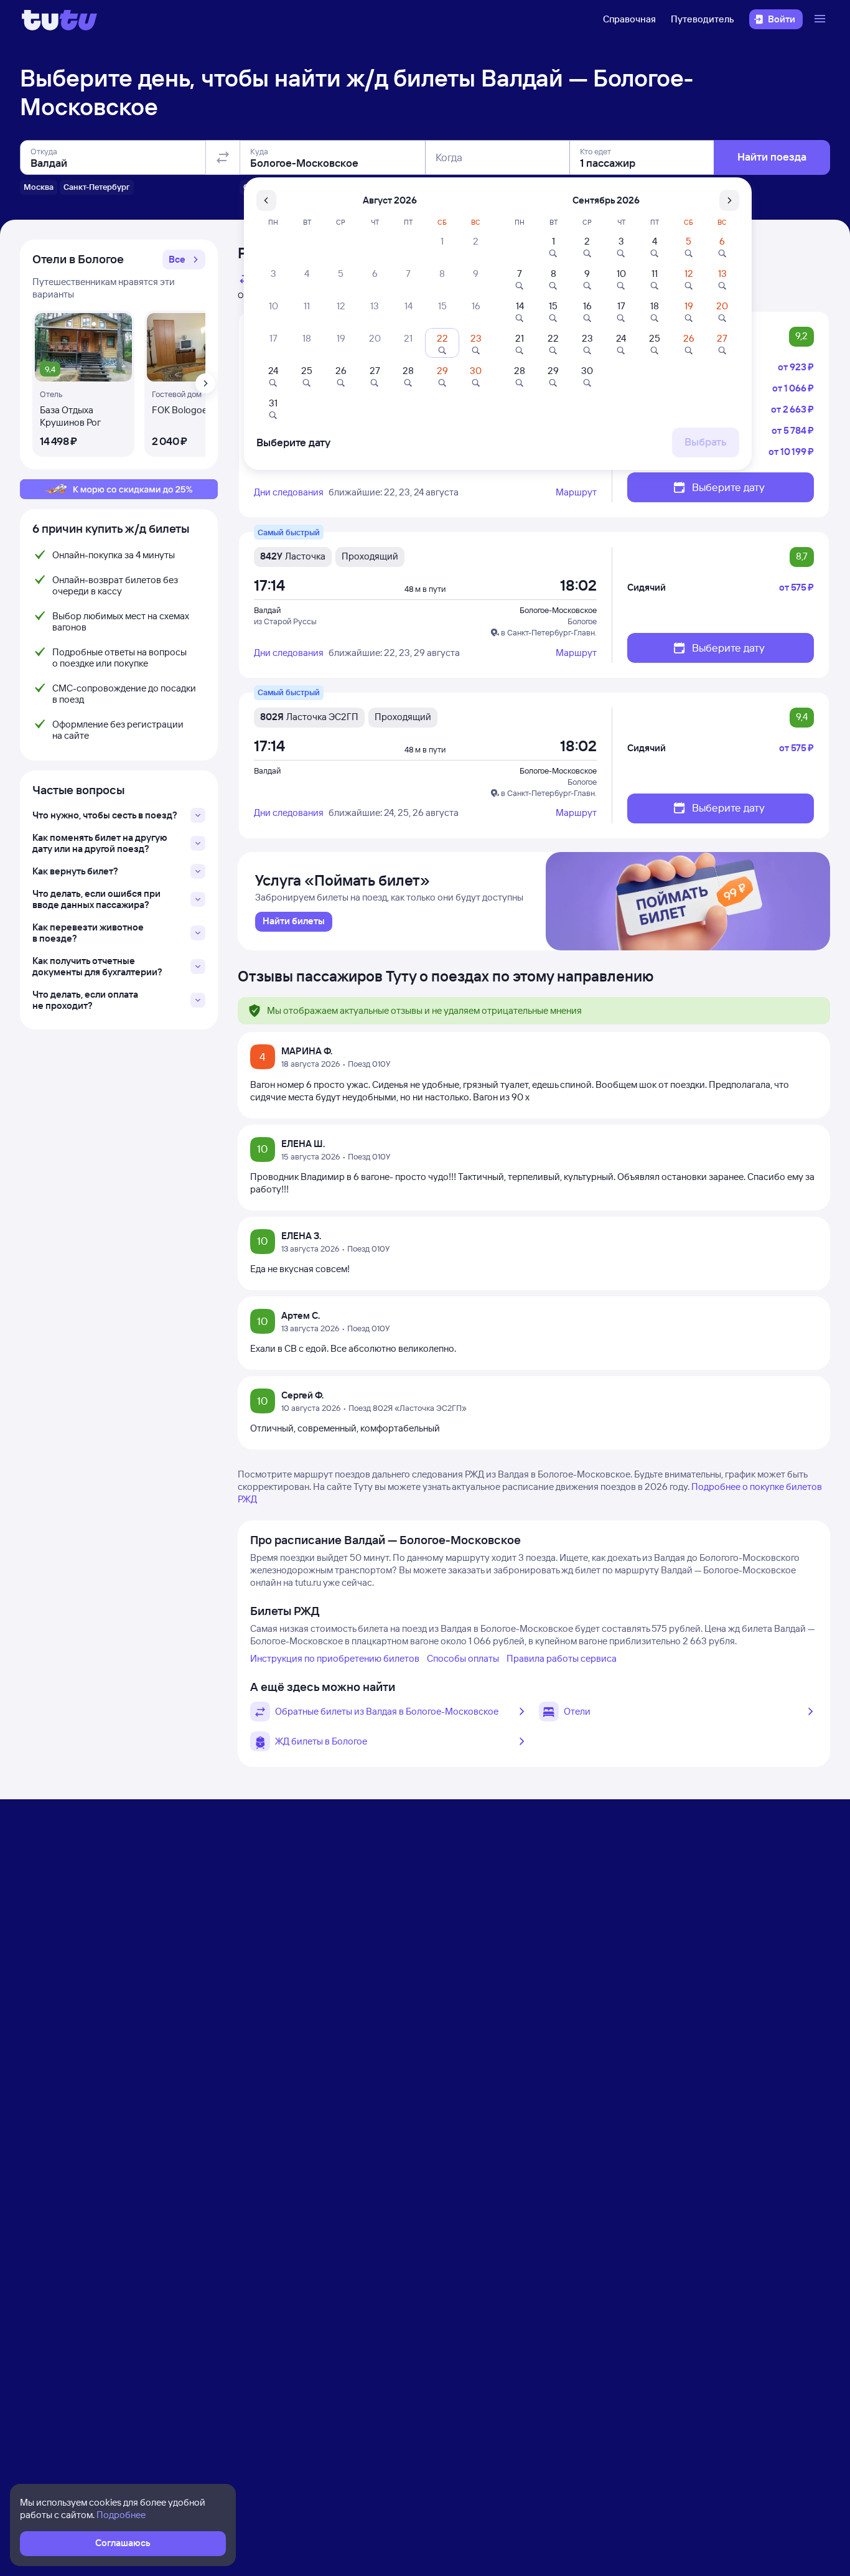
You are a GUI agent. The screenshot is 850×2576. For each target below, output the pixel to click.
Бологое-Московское (558, 610)
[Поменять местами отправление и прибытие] (223, 157)
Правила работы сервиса (562, 1658)
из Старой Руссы (285, 621)
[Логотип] (59, 19)
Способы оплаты (463, 1658)
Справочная (629, 19)
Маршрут (576, 492)
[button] (184, 260)
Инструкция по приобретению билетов (335, 1658)
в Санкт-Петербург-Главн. (549, 632)
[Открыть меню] (821, 19)
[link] (294, 922)
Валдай (267, 610)
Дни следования (289, 492)
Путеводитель (703, 19)
